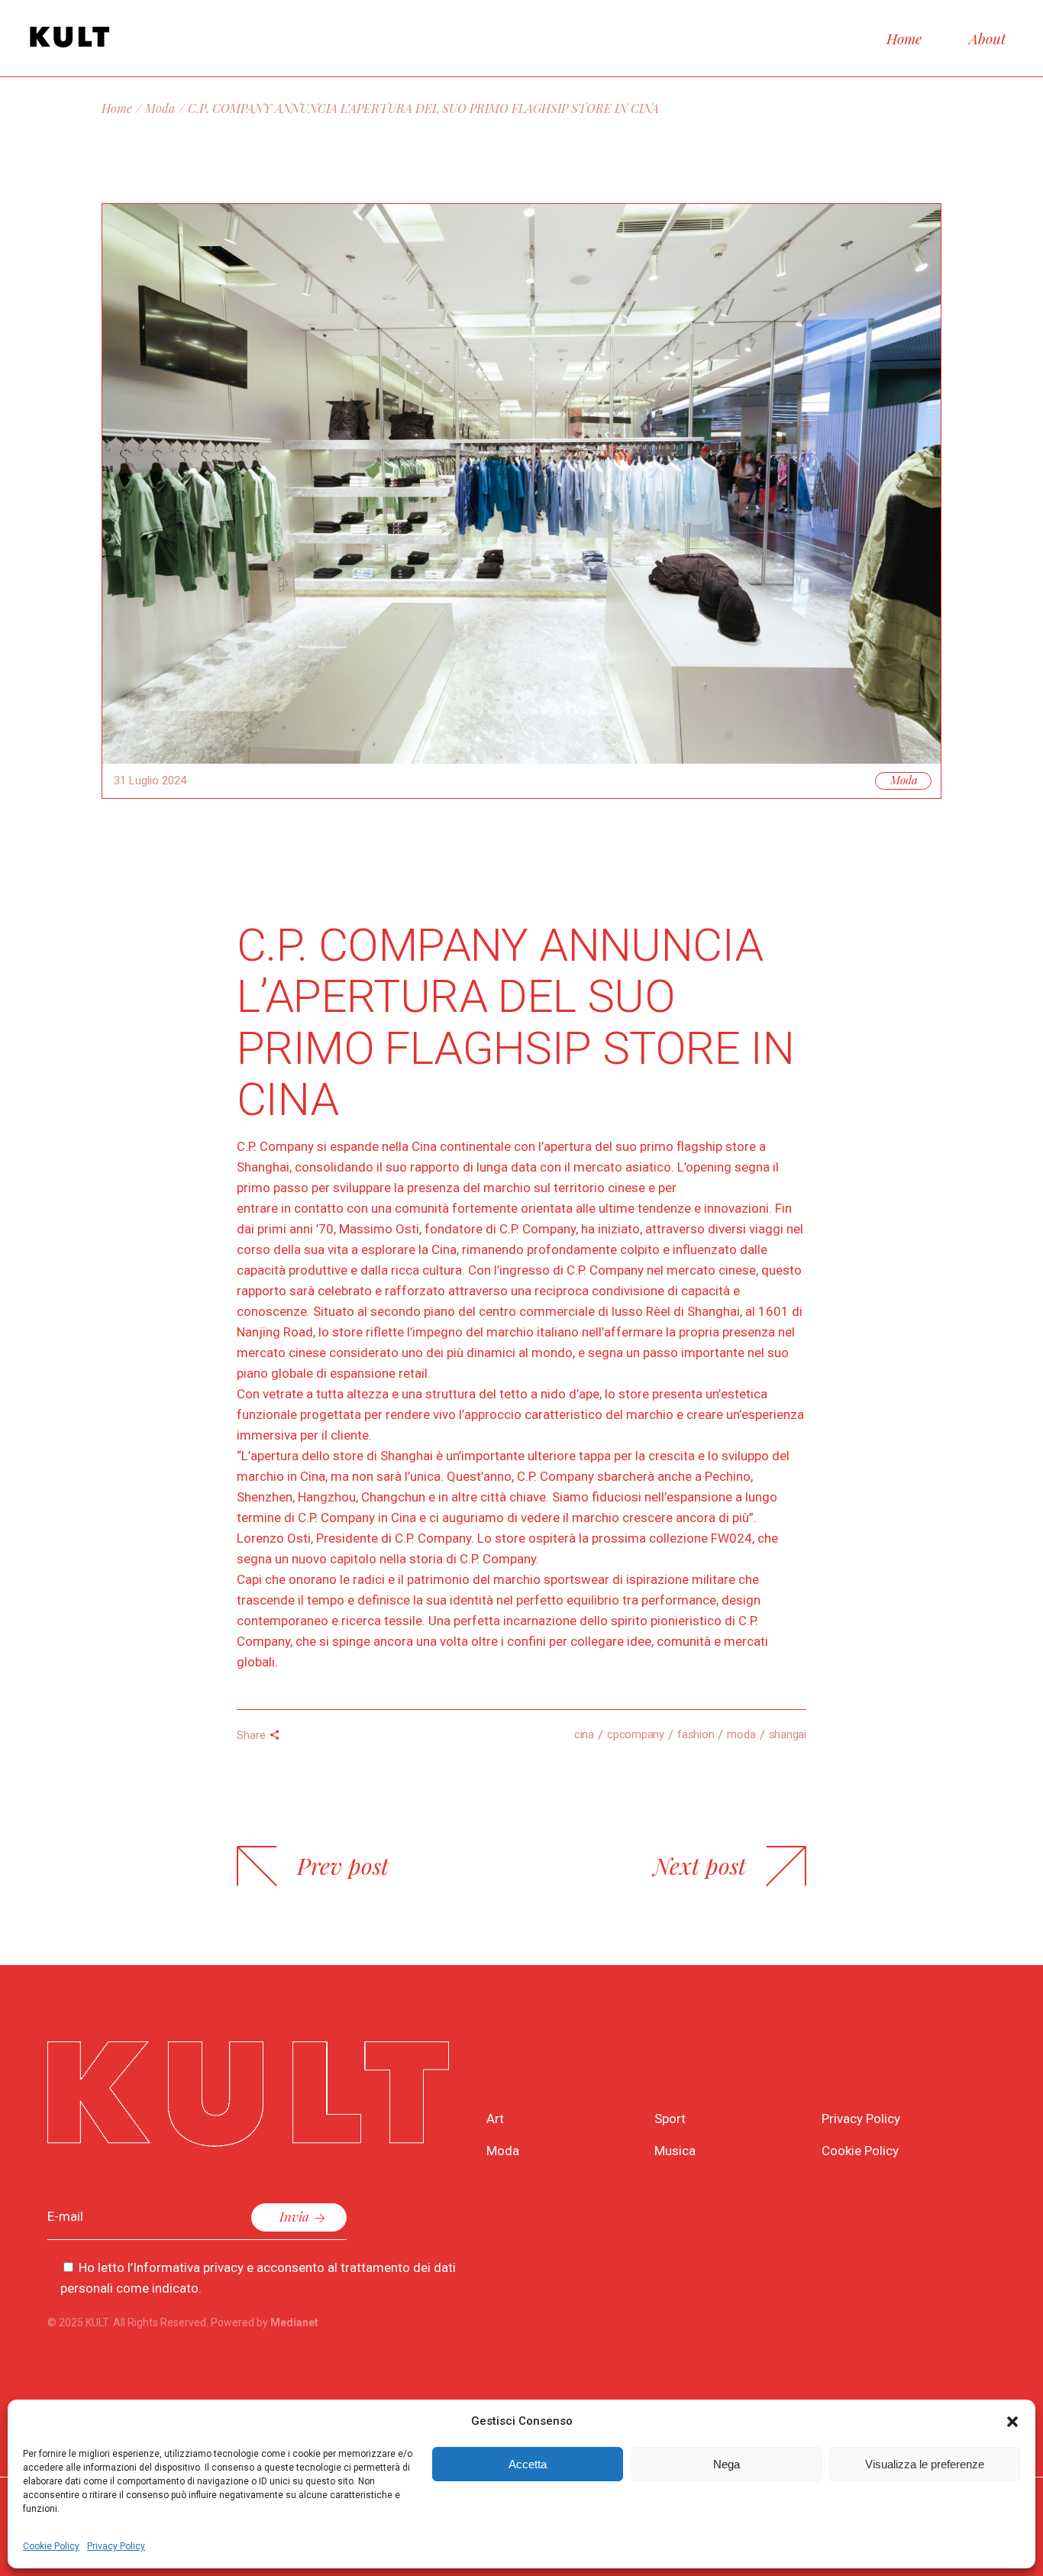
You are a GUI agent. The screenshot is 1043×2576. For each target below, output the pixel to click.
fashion (696, 1734)
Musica (675, 2151)
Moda (160, 108)
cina (584, 1734)
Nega (727, 2464)
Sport (670, 2119)
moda (741, 1734)
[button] (1012, 2422)
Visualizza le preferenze (925, 2464)
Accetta (528, 2464)
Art (495, 2119)
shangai (788, 1734)
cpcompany (636, 1734)
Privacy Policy (116, 2546)
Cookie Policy (51, 2546)
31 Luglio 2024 (150, 781)
